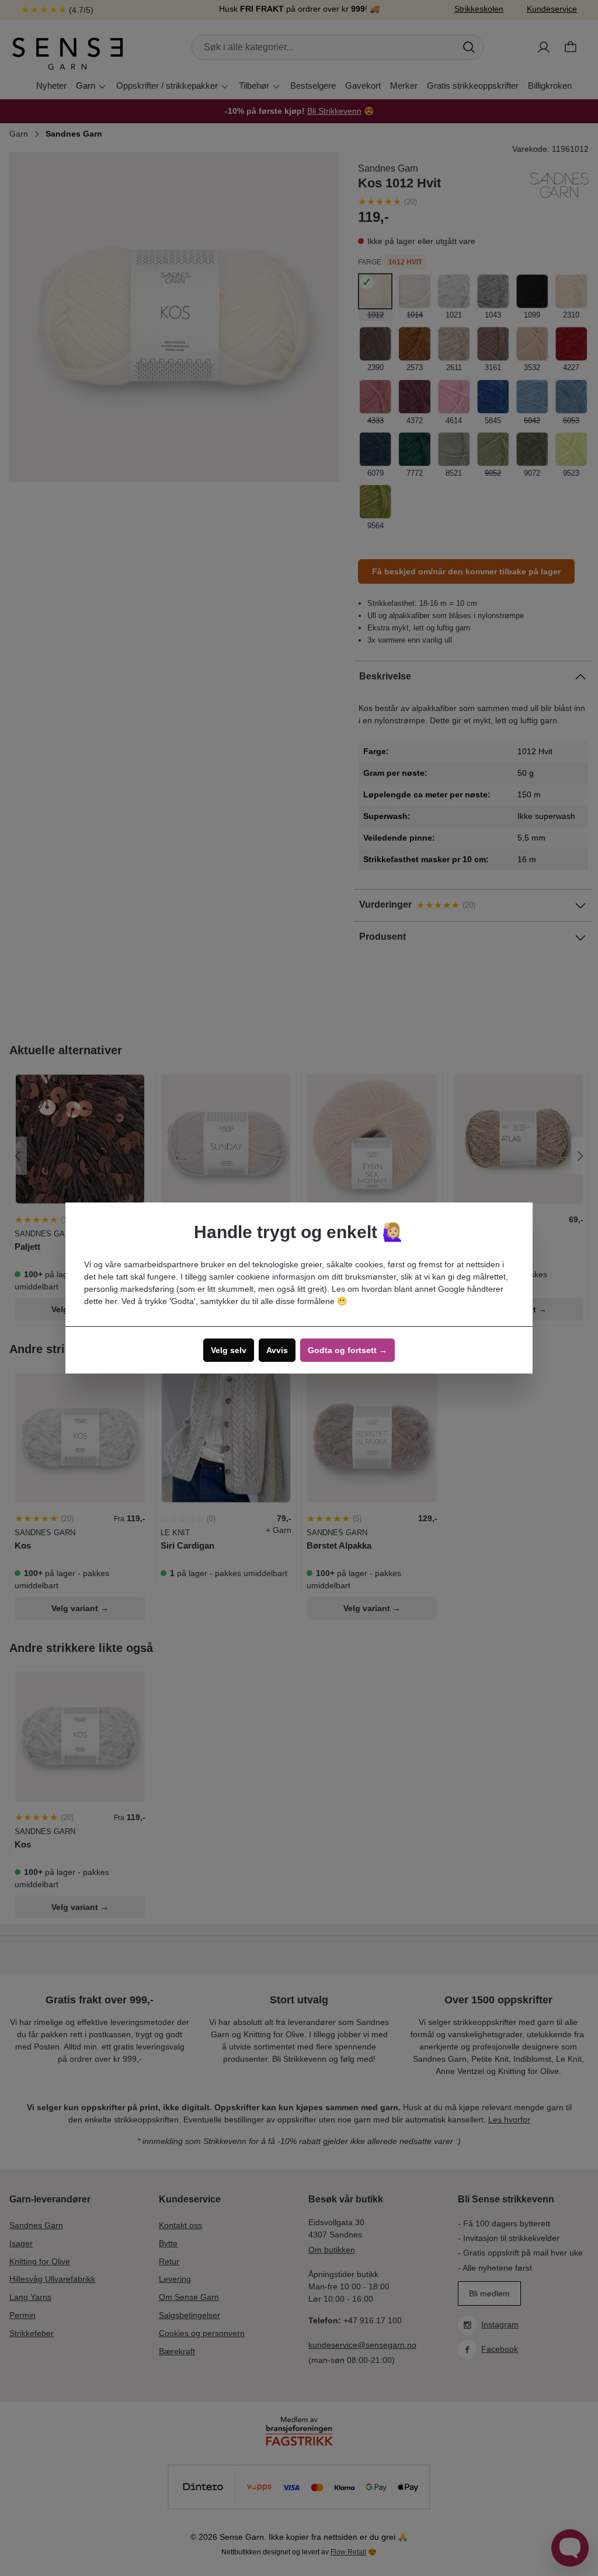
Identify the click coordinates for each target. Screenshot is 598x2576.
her (111, 1301)
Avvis (277, 1350)
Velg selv (229, 1350)
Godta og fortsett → (347, 1350)
